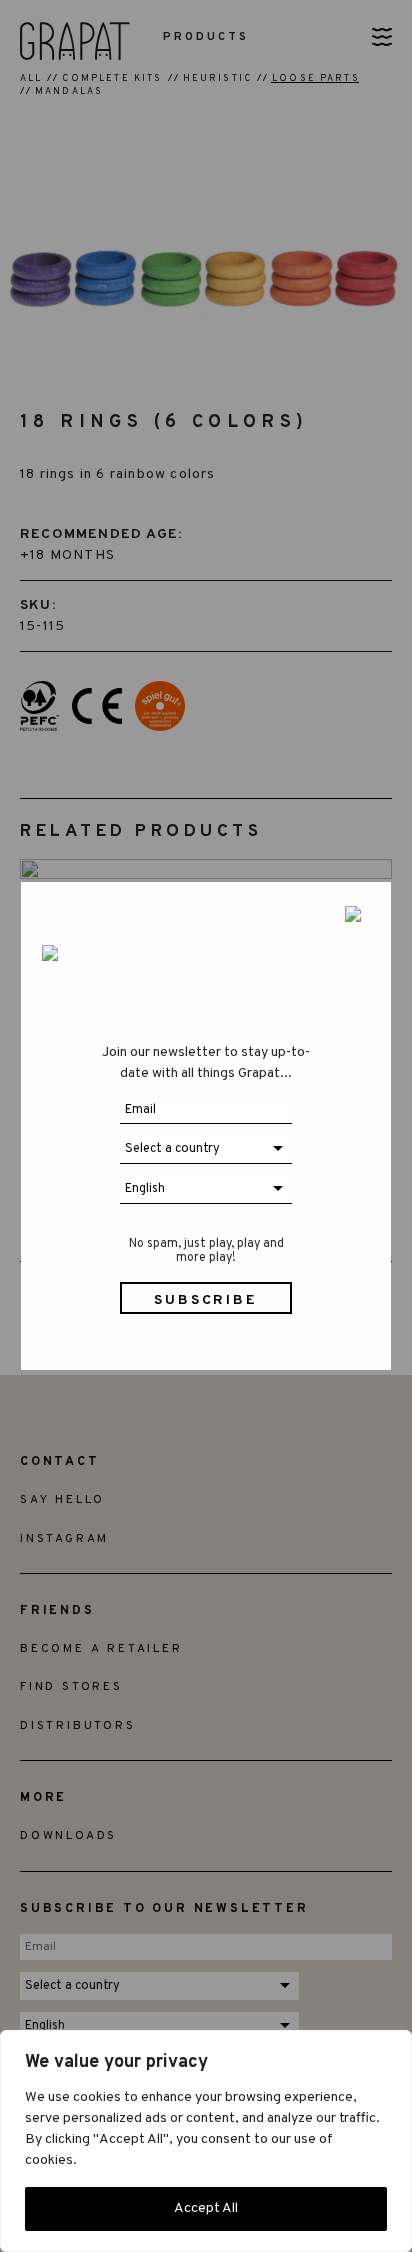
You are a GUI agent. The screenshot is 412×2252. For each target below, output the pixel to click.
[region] (206, 2141)
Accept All (206, 2208)
